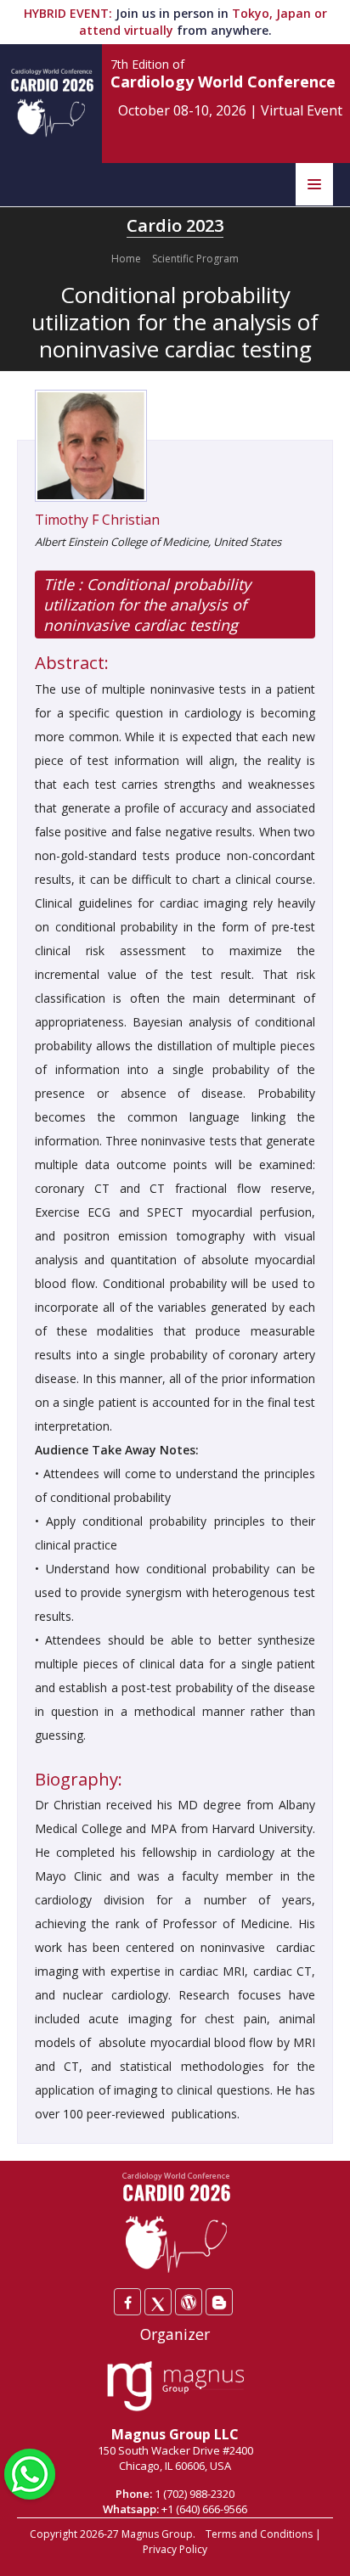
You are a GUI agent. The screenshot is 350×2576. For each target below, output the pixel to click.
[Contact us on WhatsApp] (30, 2472)
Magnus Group (157, 2534)
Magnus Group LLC (175, 2434)
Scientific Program (195, 259)
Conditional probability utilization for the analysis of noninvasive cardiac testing (147, 605)
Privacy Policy (175, 2549)
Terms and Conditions (259, 2534)
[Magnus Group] (175, 2387)
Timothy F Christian (97, 520)
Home (126, 259)
